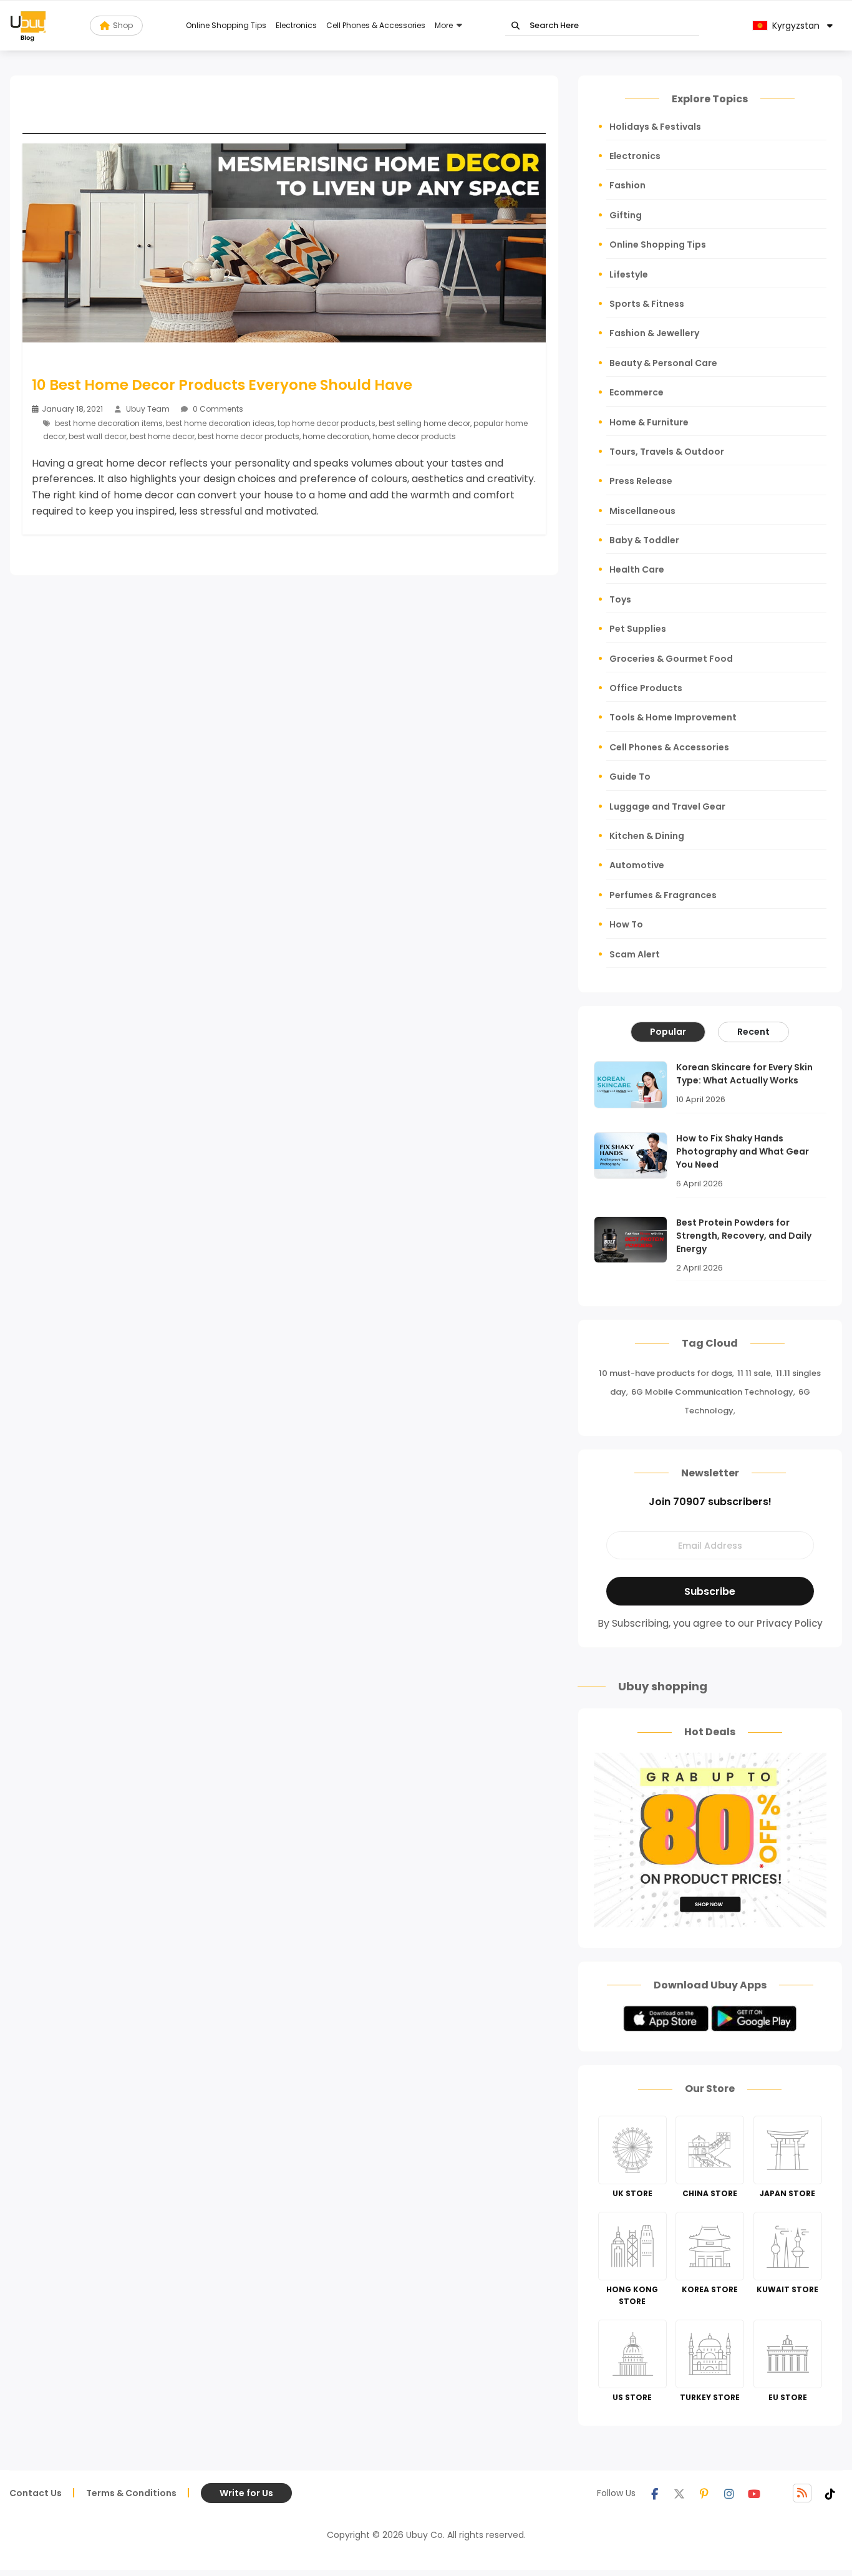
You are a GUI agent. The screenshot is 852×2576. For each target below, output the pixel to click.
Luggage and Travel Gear (667, 806)
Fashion (627, 185)
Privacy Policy (790, 1623)
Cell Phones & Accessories (376, 25)
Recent (753, 1032)
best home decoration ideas (220, 423)
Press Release (641, 481)
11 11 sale (754, 1373)
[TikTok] (830, 2493)
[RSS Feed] (802, 2493)
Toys (620, 599)
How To (626, 924)
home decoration (336, 436)
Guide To (630, 777)
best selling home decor (424, 423)
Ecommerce (637, 392)
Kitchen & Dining (647, 836)
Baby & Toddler (644, 540)
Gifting (626, 215)
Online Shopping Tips (226, 25)
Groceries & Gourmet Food (671, 659)
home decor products (414, 436)
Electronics (296, 25)
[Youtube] (754, 2493)
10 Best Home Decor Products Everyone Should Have (222, 385)
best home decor (162, 436)
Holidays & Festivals (655, 127)
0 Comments (217, 409)
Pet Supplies (638, 629)
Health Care (637, 569)
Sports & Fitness (647, 304)
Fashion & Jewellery (654, 333)
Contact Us (36, 2493)
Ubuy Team (148, 409)
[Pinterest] (704, 2493)
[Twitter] (679, 2493)
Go (516, 26)
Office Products (646, 688)
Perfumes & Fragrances (663, 895)
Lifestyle (629, 274)
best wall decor (98, 436)
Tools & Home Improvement (673, 717)
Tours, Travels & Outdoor (667, 452)
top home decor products (327, 423)
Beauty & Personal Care (663, 363)
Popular (668, 1032)
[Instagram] (729, 2493)
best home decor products (249, 436)
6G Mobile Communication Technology (712, 1392)
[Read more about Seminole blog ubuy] (28, 26)
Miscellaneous (642, 511)
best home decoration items (109, 423)
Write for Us (246, 2493)
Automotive (637, 865)
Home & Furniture (649, 422)
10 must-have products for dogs (666, 1373)
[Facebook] (654, 2493)
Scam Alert (635, 954)
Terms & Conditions (131, 2493)
